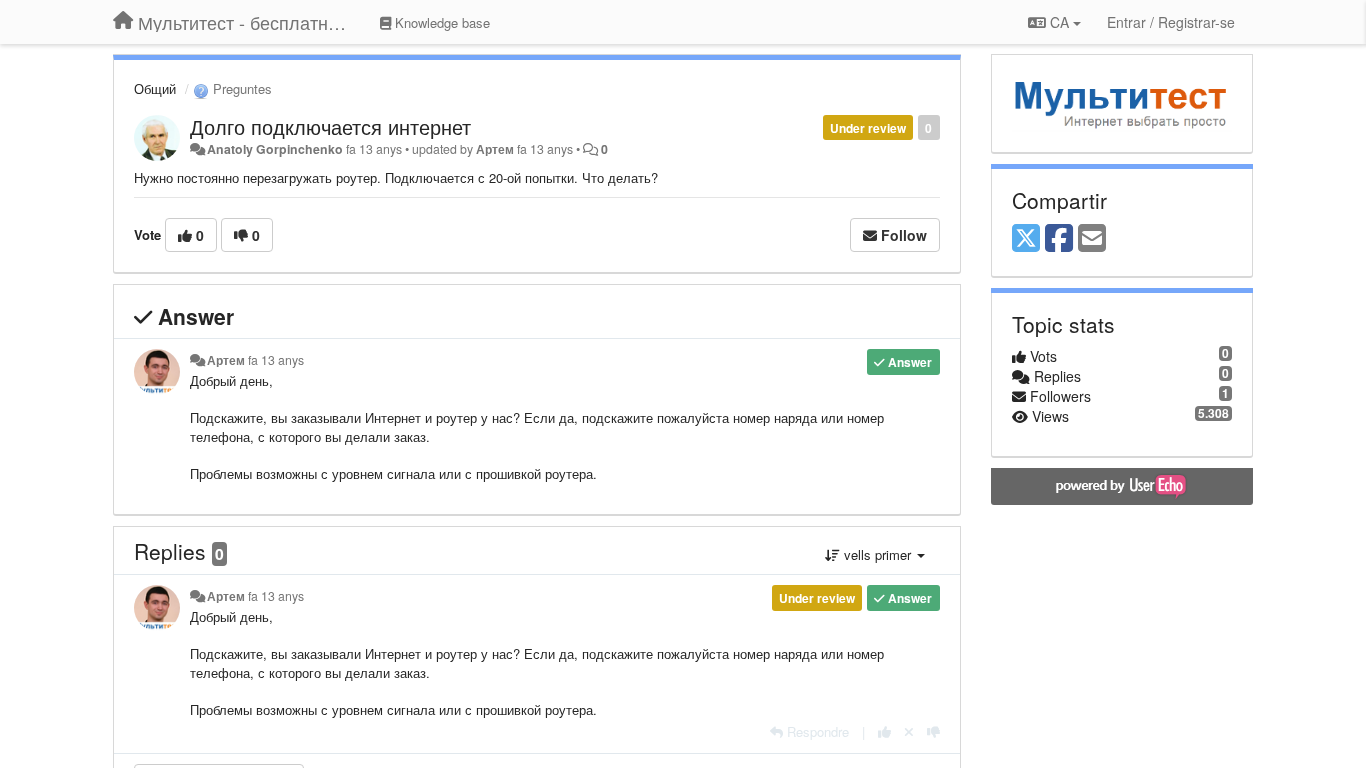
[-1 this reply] (933, 731)
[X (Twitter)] (1026, 239)
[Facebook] (1059, 239)
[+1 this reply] (884, 731)
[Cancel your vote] (909, 731)
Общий (155, 88)
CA (1059, 22)
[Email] (1092, 239)
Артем (495, 149)
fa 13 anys (276, 360)
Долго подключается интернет (330, 126)
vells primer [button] (877, 554)
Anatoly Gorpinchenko (275, 149)
